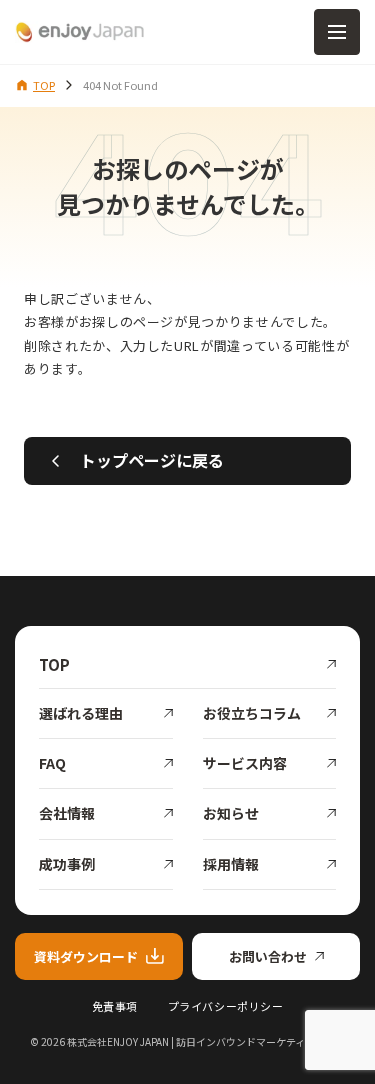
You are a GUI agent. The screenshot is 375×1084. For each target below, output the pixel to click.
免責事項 (115, 1006)
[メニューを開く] (337, 32)
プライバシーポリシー (226, 1006)
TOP (44, 85)
